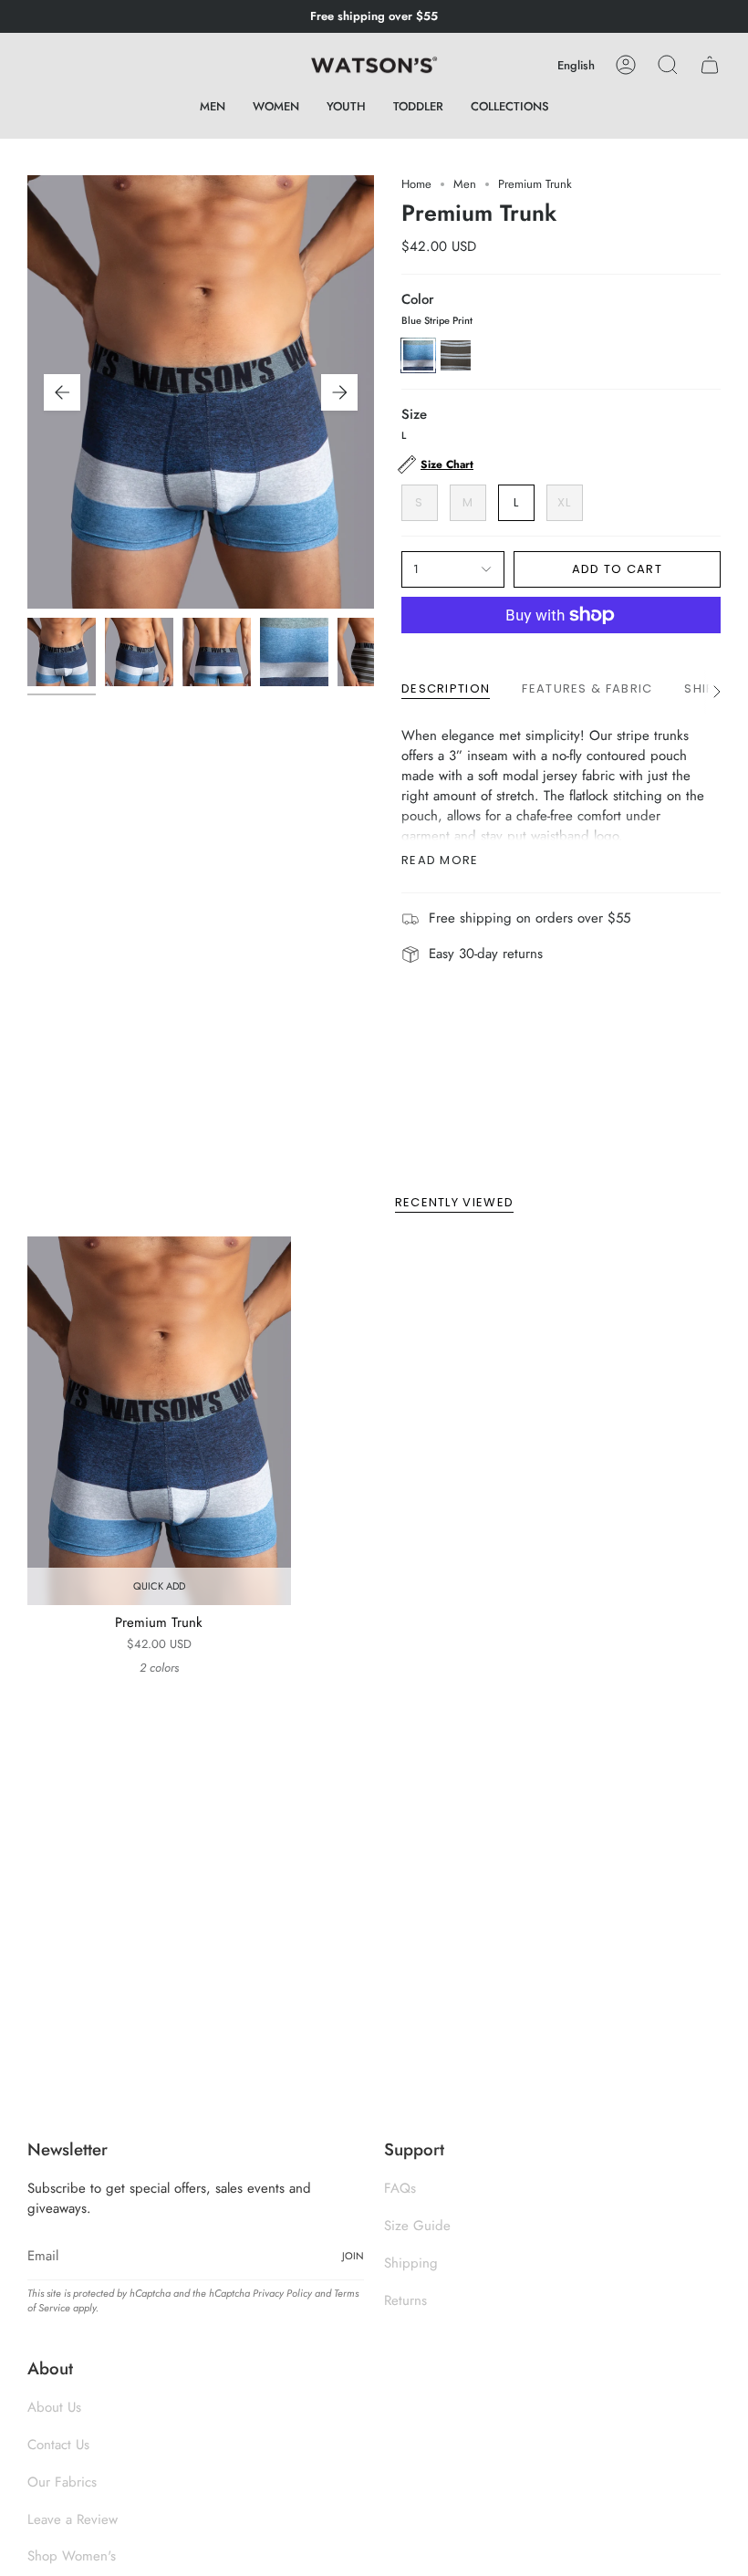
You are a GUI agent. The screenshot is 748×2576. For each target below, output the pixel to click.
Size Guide (417, 2226)
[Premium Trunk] (159, 1421)
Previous (62, 392)
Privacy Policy (282, 2293)
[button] (213, 107)
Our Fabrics (62, 2482)
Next (339, 392)
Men (465, 184)
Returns (405, 2300)
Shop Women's (72, 2556)
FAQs (400, 2188)
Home (416, 184)
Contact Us (58, 2445)
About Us (54, 2407)
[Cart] (710, 65)
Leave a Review (73, 2519)
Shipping (411, 2263)
